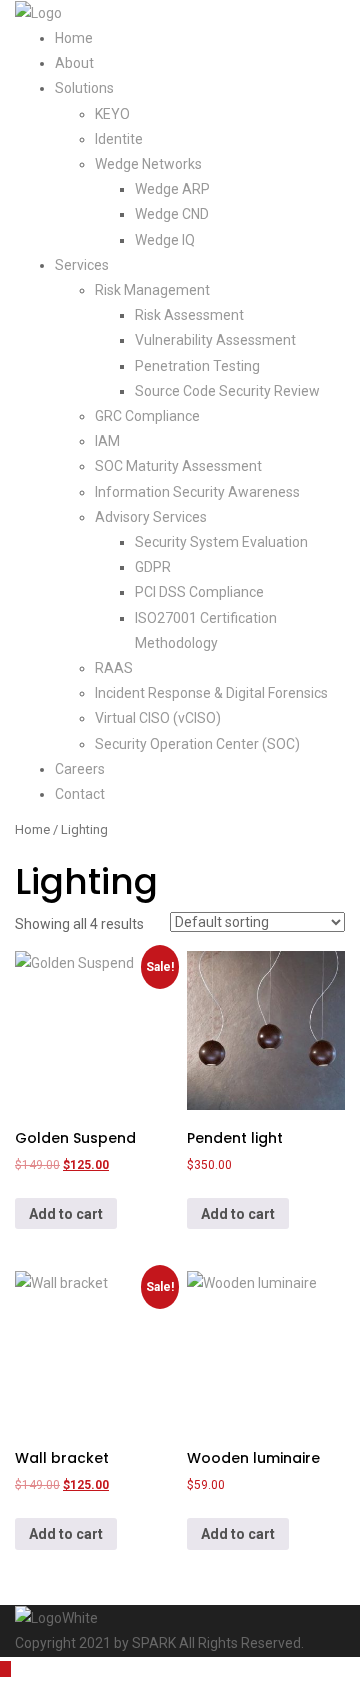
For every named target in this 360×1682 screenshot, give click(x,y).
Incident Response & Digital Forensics (211, 693)
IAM (107, 441)
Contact (80, 794)
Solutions (84, 88)
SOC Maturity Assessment (178, 466)
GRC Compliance (147, 416)
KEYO (112, 114)
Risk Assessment (189, 315)
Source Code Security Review (227, 391)
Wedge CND (172, 214)
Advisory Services (151, 517)
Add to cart (66, 1214)
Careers (80, 769)
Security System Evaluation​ (221, 542)
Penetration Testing (197, 366)
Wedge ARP (172, 189)
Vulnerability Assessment (215, 340)
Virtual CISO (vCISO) (158, 718)
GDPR (153, 567)
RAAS (114, 668)
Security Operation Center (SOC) (197, 744)
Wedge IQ (165, 240)
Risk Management (152, 290)
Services (82, 265)
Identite (119, 139)
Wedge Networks (148, 164)
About (74, 63)
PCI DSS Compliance (199, 592)
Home (74, 38)
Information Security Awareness (197, 492)
